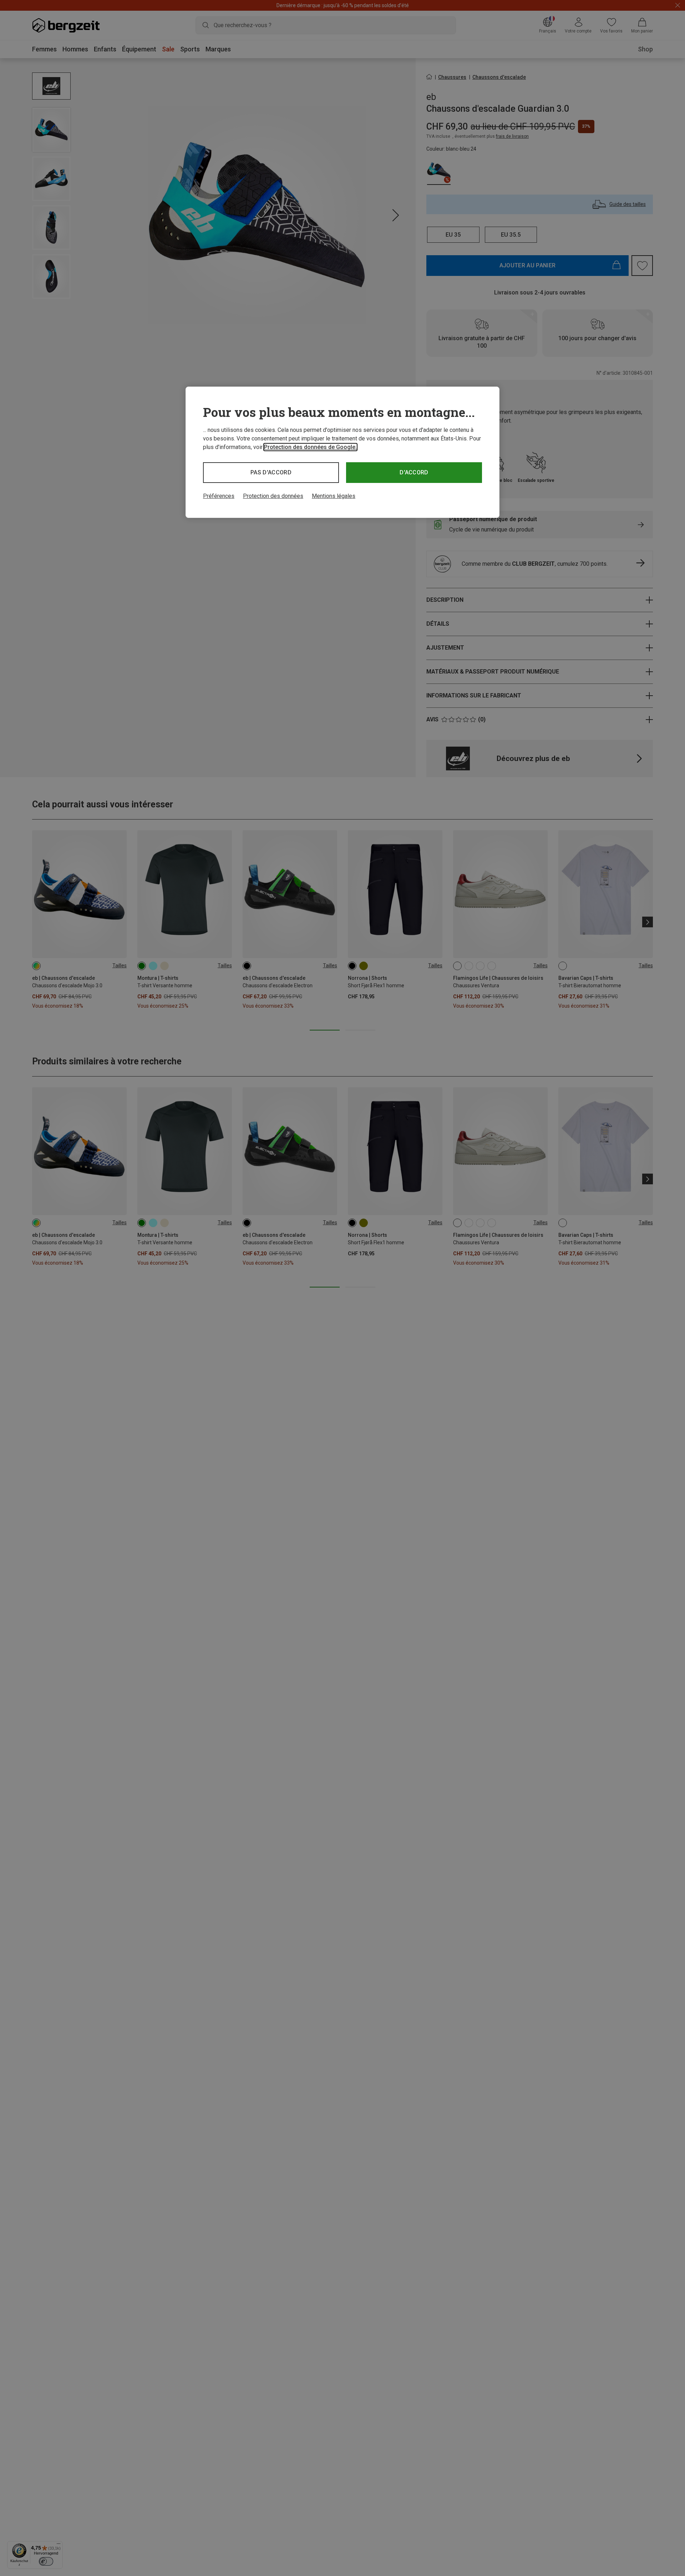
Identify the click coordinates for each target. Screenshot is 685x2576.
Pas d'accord (271, 472)
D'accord (414, 472)
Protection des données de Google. (310, 447)
